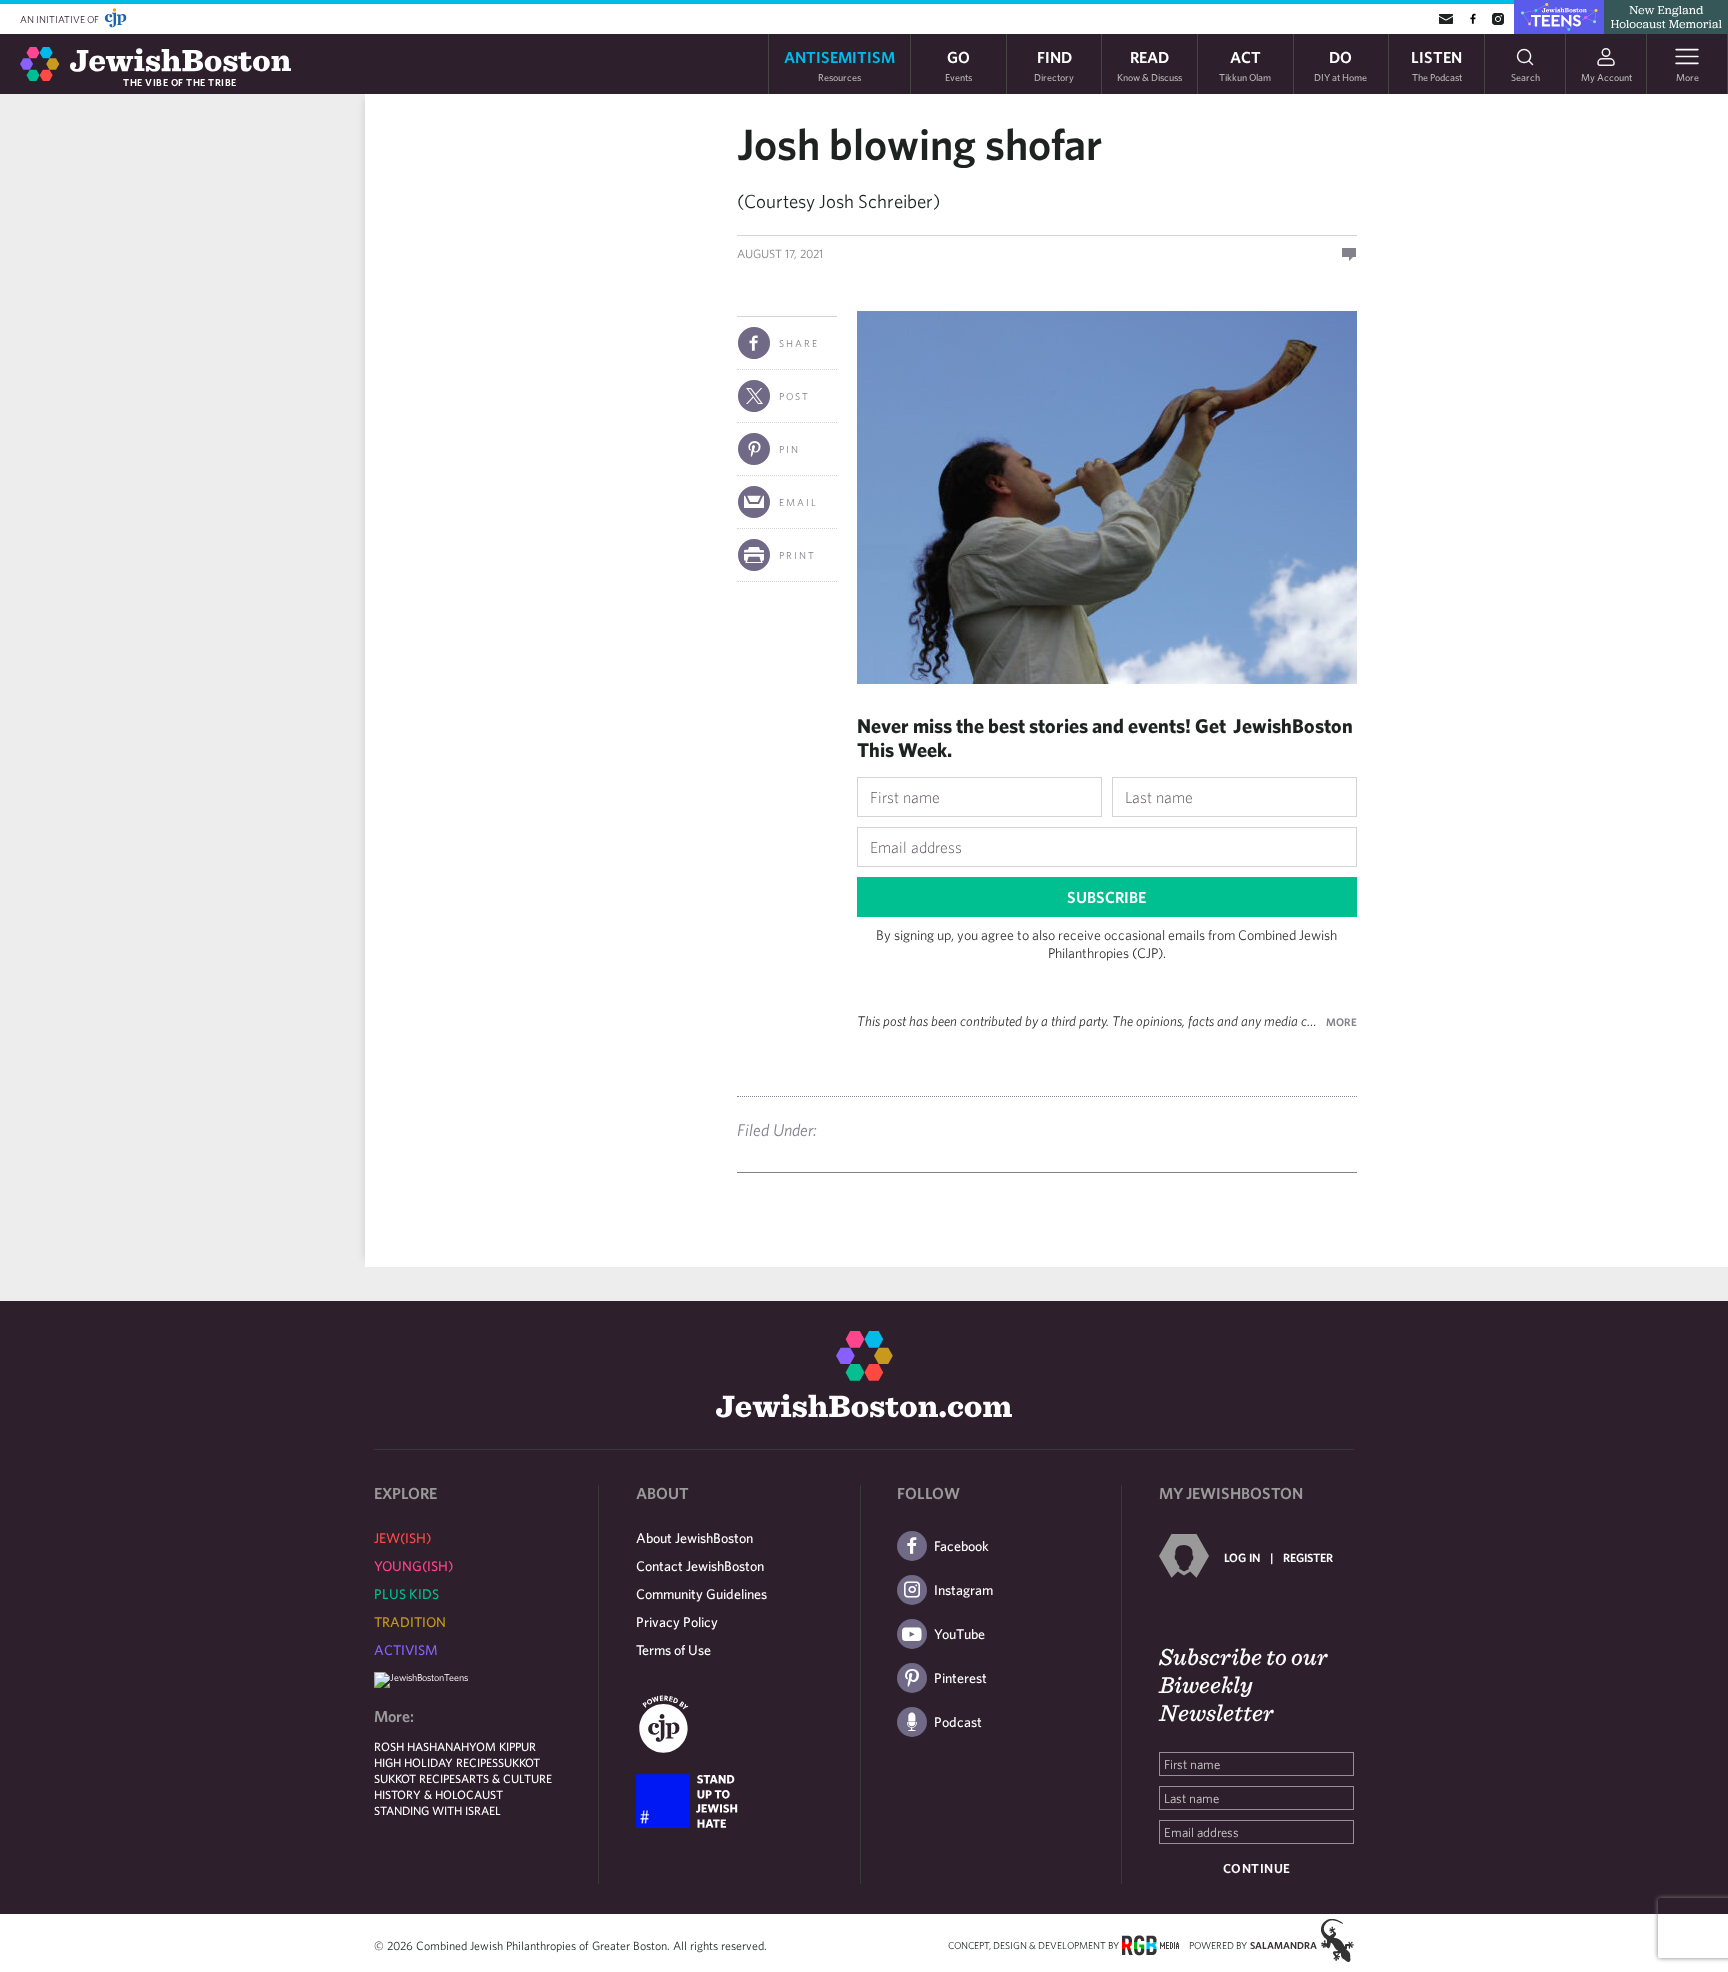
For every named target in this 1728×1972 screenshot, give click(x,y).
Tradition (410, 1622)
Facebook (961, 1546)
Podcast (958, 1722)
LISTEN (1436, 64)
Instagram (963, 1590)
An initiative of (60, 19)
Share (799, 343)
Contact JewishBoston (700, 1566)
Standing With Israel (437, 1810)
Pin (789, 449)
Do (1340, 64)
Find (1054, 64)
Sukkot (519, 1762)
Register (1308, 1557)
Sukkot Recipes (417, 1778)
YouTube (959, 1634)
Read (1149, 64)
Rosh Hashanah (421, 1746)
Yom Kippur (502, 1746)
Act (1245, 64)
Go (958, 64)
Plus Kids (406, 1594)
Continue (1257, 1868)
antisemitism (839, 64)
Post (794, 396)
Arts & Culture (506, 1778)
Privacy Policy (677, 1622)
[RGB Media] (1150, 1944)
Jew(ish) (402, 1538)
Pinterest (960, 1678)
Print (797, 555)
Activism (406, 1650)
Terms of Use (673, 1650)
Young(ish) (413, 1566)
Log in (1242, 1557)
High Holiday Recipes (436, 1762)
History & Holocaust (438, 1794)
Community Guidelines (701, 1594)
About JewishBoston (694, 1538)
